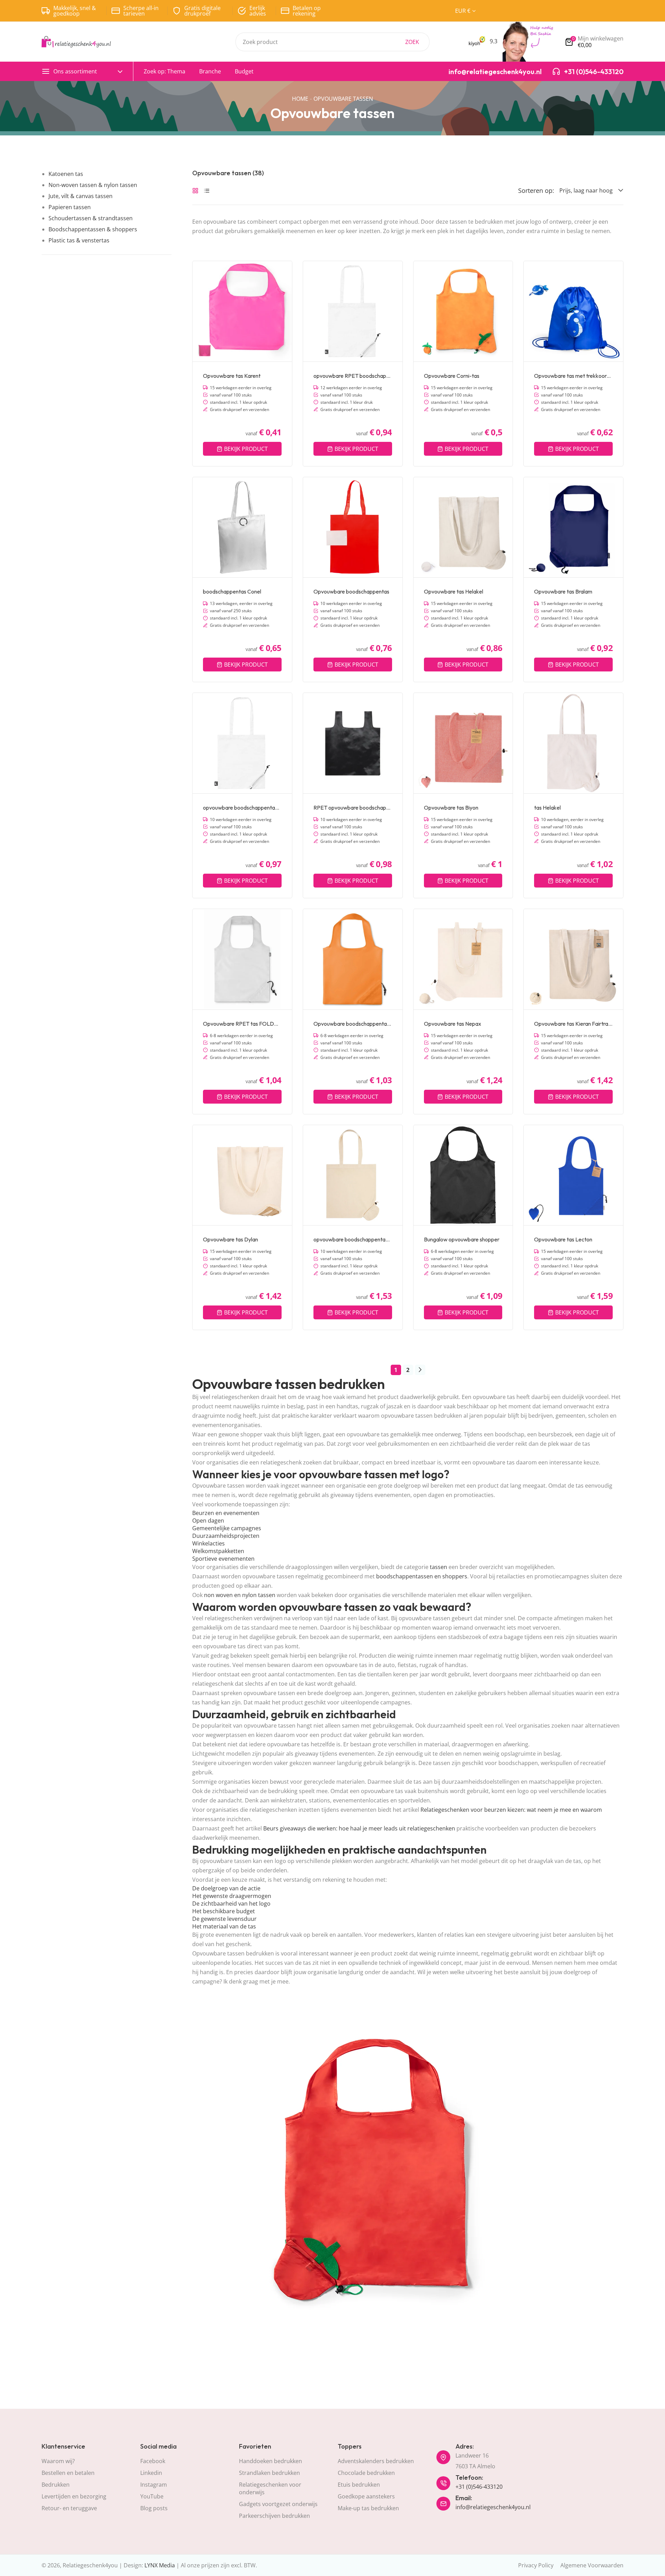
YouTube (152, 2496)
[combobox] (332, 42)
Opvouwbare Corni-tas (452, 376)
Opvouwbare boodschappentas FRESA (353, 1024)
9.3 (493, 41)
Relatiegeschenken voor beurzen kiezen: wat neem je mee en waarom (511, 1810)
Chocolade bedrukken (366, 2473)
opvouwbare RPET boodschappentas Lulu (353, 376)
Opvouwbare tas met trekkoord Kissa (573, 376)
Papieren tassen (70, 207)
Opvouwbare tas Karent (232, 376)
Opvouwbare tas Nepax (453, 1024)
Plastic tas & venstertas (79, 240)
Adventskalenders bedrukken (376, 2461)
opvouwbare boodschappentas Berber (242, 808)
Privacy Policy (536, 2565)
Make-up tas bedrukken (368, 2508)
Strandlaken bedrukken (269, 2473)
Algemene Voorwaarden (592, 2565)
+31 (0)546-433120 (479, 2487)
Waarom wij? (58, 2461)
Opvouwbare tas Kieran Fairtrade (573, 1024)
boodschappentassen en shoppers (422, 1576)
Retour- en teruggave (69, 2508)
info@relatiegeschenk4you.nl (493, 2507)
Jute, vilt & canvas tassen (81, 196)
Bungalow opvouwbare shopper (462, 1239)
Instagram (154, 2485)
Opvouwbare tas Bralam (563, 591)
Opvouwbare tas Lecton (563, 1239)
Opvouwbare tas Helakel (454, 591)
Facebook (153, 2461)
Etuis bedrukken (359, 2485)
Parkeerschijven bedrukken (274, 2516)
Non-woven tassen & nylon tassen (93, 185)
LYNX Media (160, 2565)
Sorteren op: (536, 190)
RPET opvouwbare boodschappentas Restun (353, 808)
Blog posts (154, 2508)
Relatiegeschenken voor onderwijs (270, 2488)
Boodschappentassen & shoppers (93, 229)
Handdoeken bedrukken (271, 2461)
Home (300, 99)
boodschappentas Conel (232, 591)
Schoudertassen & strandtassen (91, 218)
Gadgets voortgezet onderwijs (278, 2504)
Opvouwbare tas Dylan (230, 1239)
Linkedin (151, 2473)
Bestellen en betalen (68, 2473)
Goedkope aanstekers (366, 2496)
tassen (438, 1567)
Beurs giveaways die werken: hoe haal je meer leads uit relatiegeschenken (359, 1828)
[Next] (420, 1370)
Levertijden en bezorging (74, 2496)
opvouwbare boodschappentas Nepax (353, 1239)
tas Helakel (547, 808)
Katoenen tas (66, 174)
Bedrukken (56, 2485)
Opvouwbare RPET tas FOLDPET (242, 1024)
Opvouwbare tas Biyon (451, 808)
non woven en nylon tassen (240, 1595)
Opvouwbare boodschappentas (351, 591)
